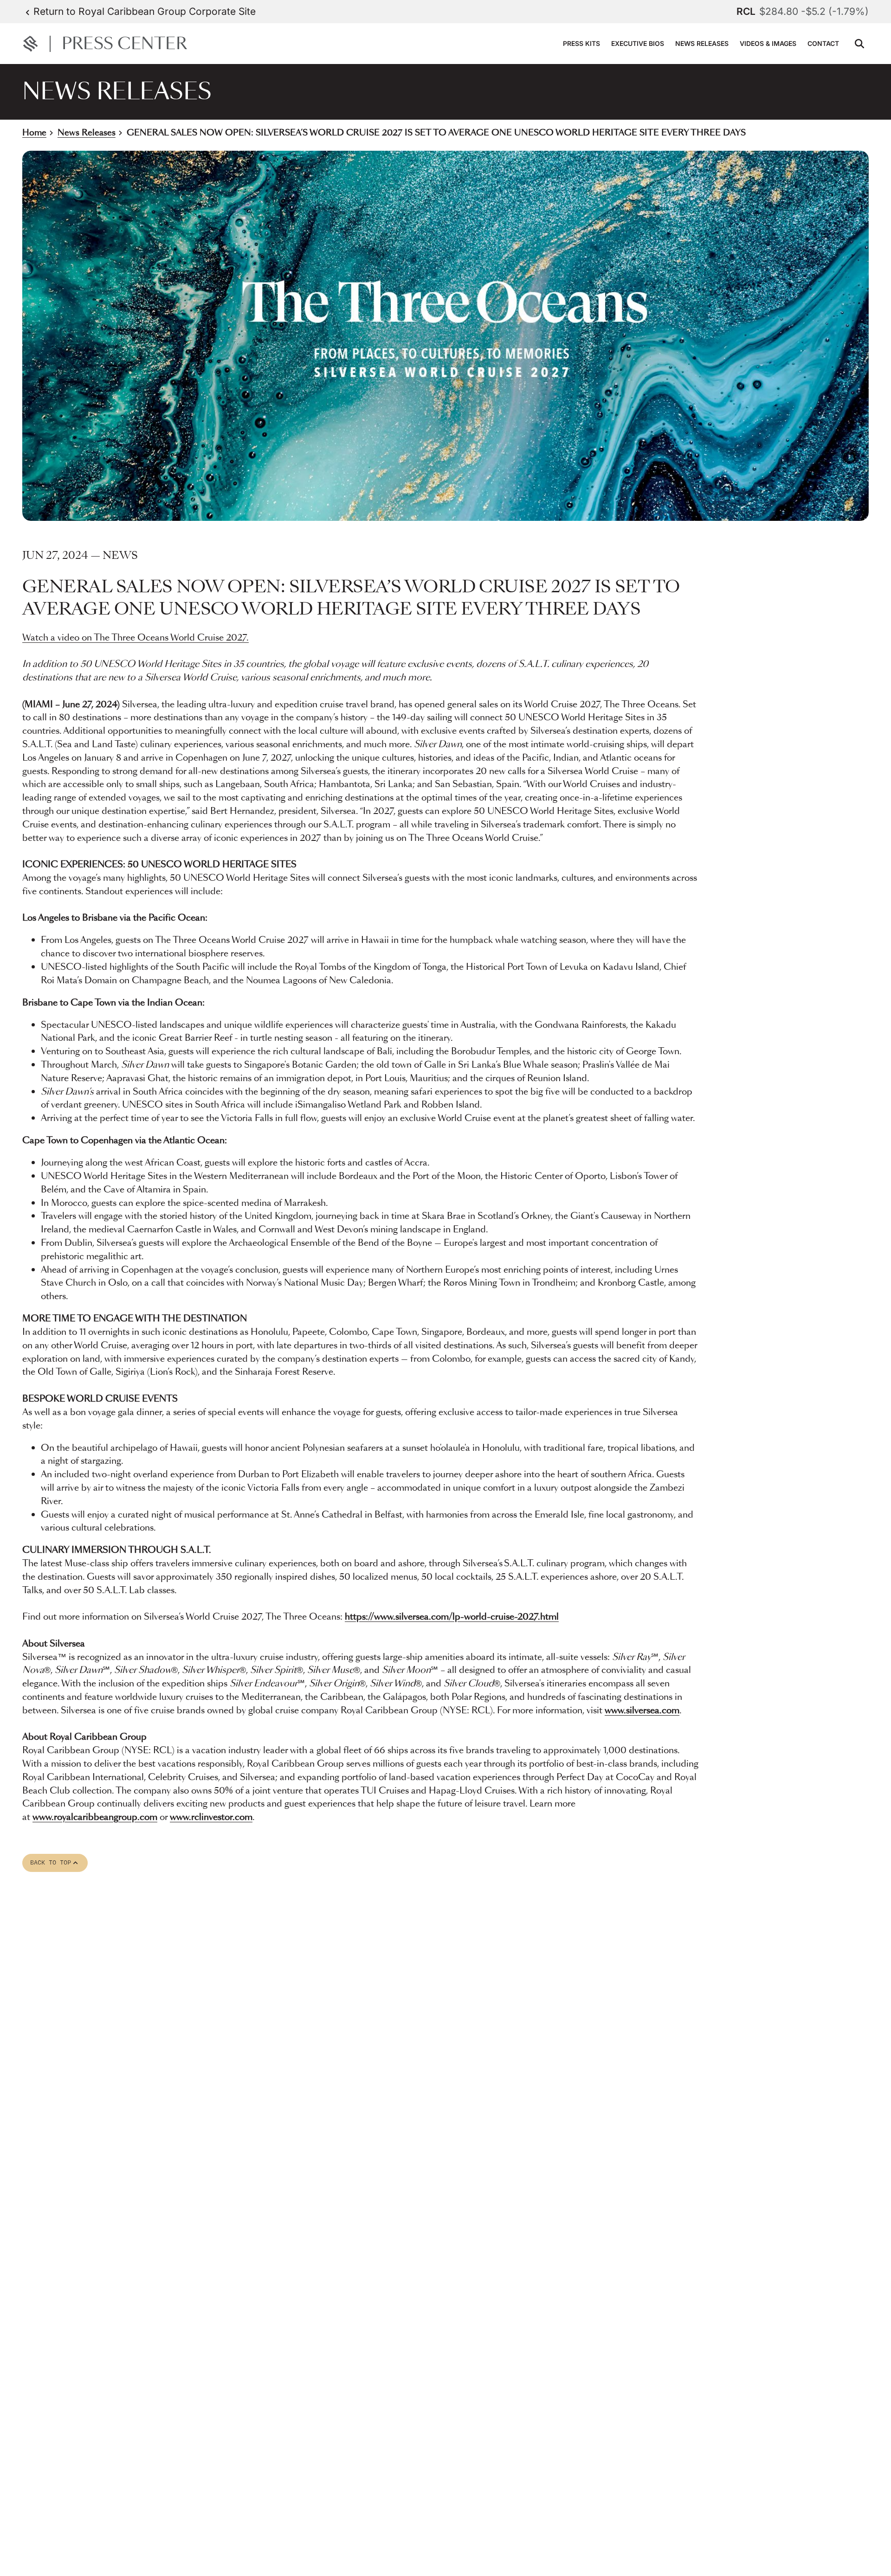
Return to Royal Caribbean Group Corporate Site (145, 11)
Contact (823, 43)
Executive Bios (638, 43)
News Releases (702, 43)
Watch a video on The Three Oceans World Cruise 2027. (136, 638)
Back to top (55, 1863)
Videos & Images (768, 43)
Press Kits (581, 43)
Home (34, 133)
